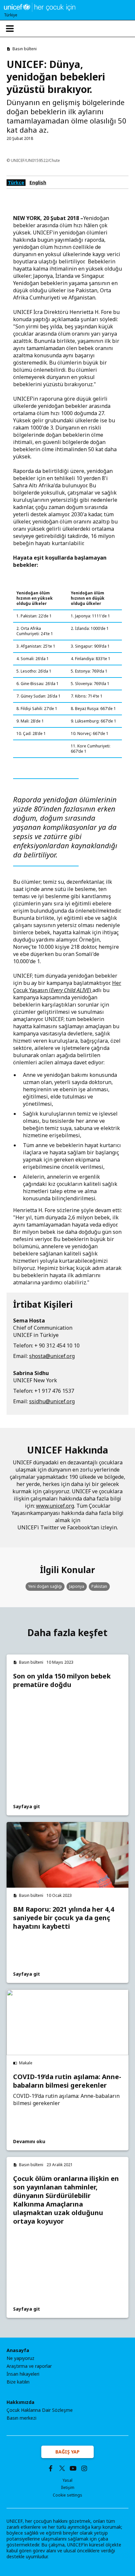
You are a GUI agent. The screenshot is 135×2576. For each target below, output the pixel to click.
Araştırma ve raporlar (29, 2366)
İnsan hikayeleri (23, 2374)
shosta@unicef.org (52, 1356)
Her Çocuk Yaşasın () (67, 987)
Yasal (67, 2480)
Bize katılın (18, 2382)
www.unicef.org (55, 1506)
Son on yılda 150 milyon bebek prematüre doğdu (62, 1680)
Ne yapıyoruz (20, 2358)
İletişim (68, 2487)
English (38, 182)
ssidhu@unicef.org (52, 1401)
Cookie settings (67, 2495)
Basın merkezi (21, 2418)
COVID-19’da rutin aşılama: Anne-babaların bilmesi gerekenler (67, 2081)
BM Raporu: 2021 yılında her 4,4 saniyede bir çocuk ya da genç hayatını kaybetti (64, 1918)
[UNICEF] (40, 7)
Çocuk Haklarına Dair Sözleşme (40, 2410)
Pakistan (99, 1586)
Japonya (77, 1586)
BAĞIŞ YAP (67, 2452)
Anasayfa (18, 2350)
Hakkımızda (20, 2402)
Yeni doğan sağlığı (45, 1586)
